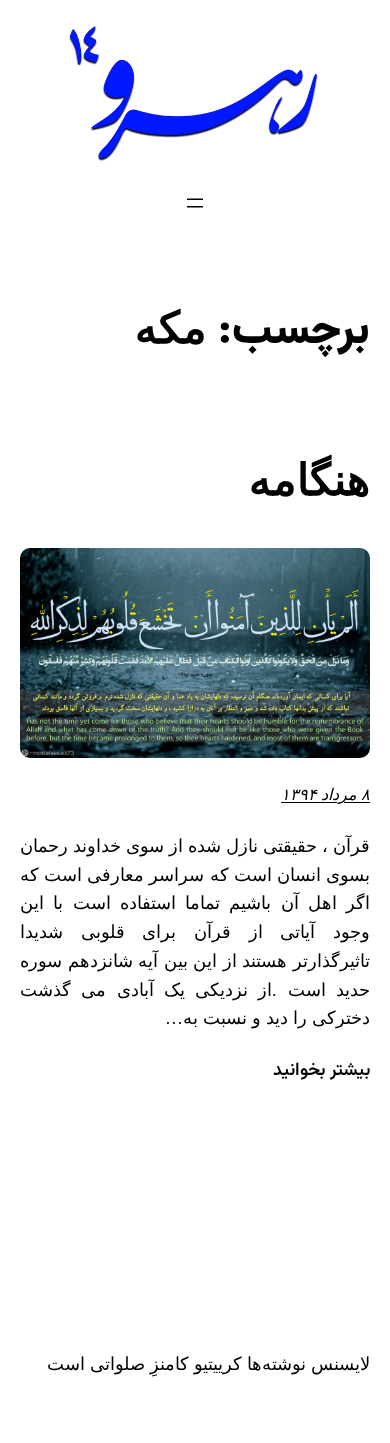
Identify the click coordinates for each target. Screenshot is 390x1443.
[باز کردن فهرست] (195, 203)
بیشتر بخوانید (321, 1071)
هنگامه (309, 480)
